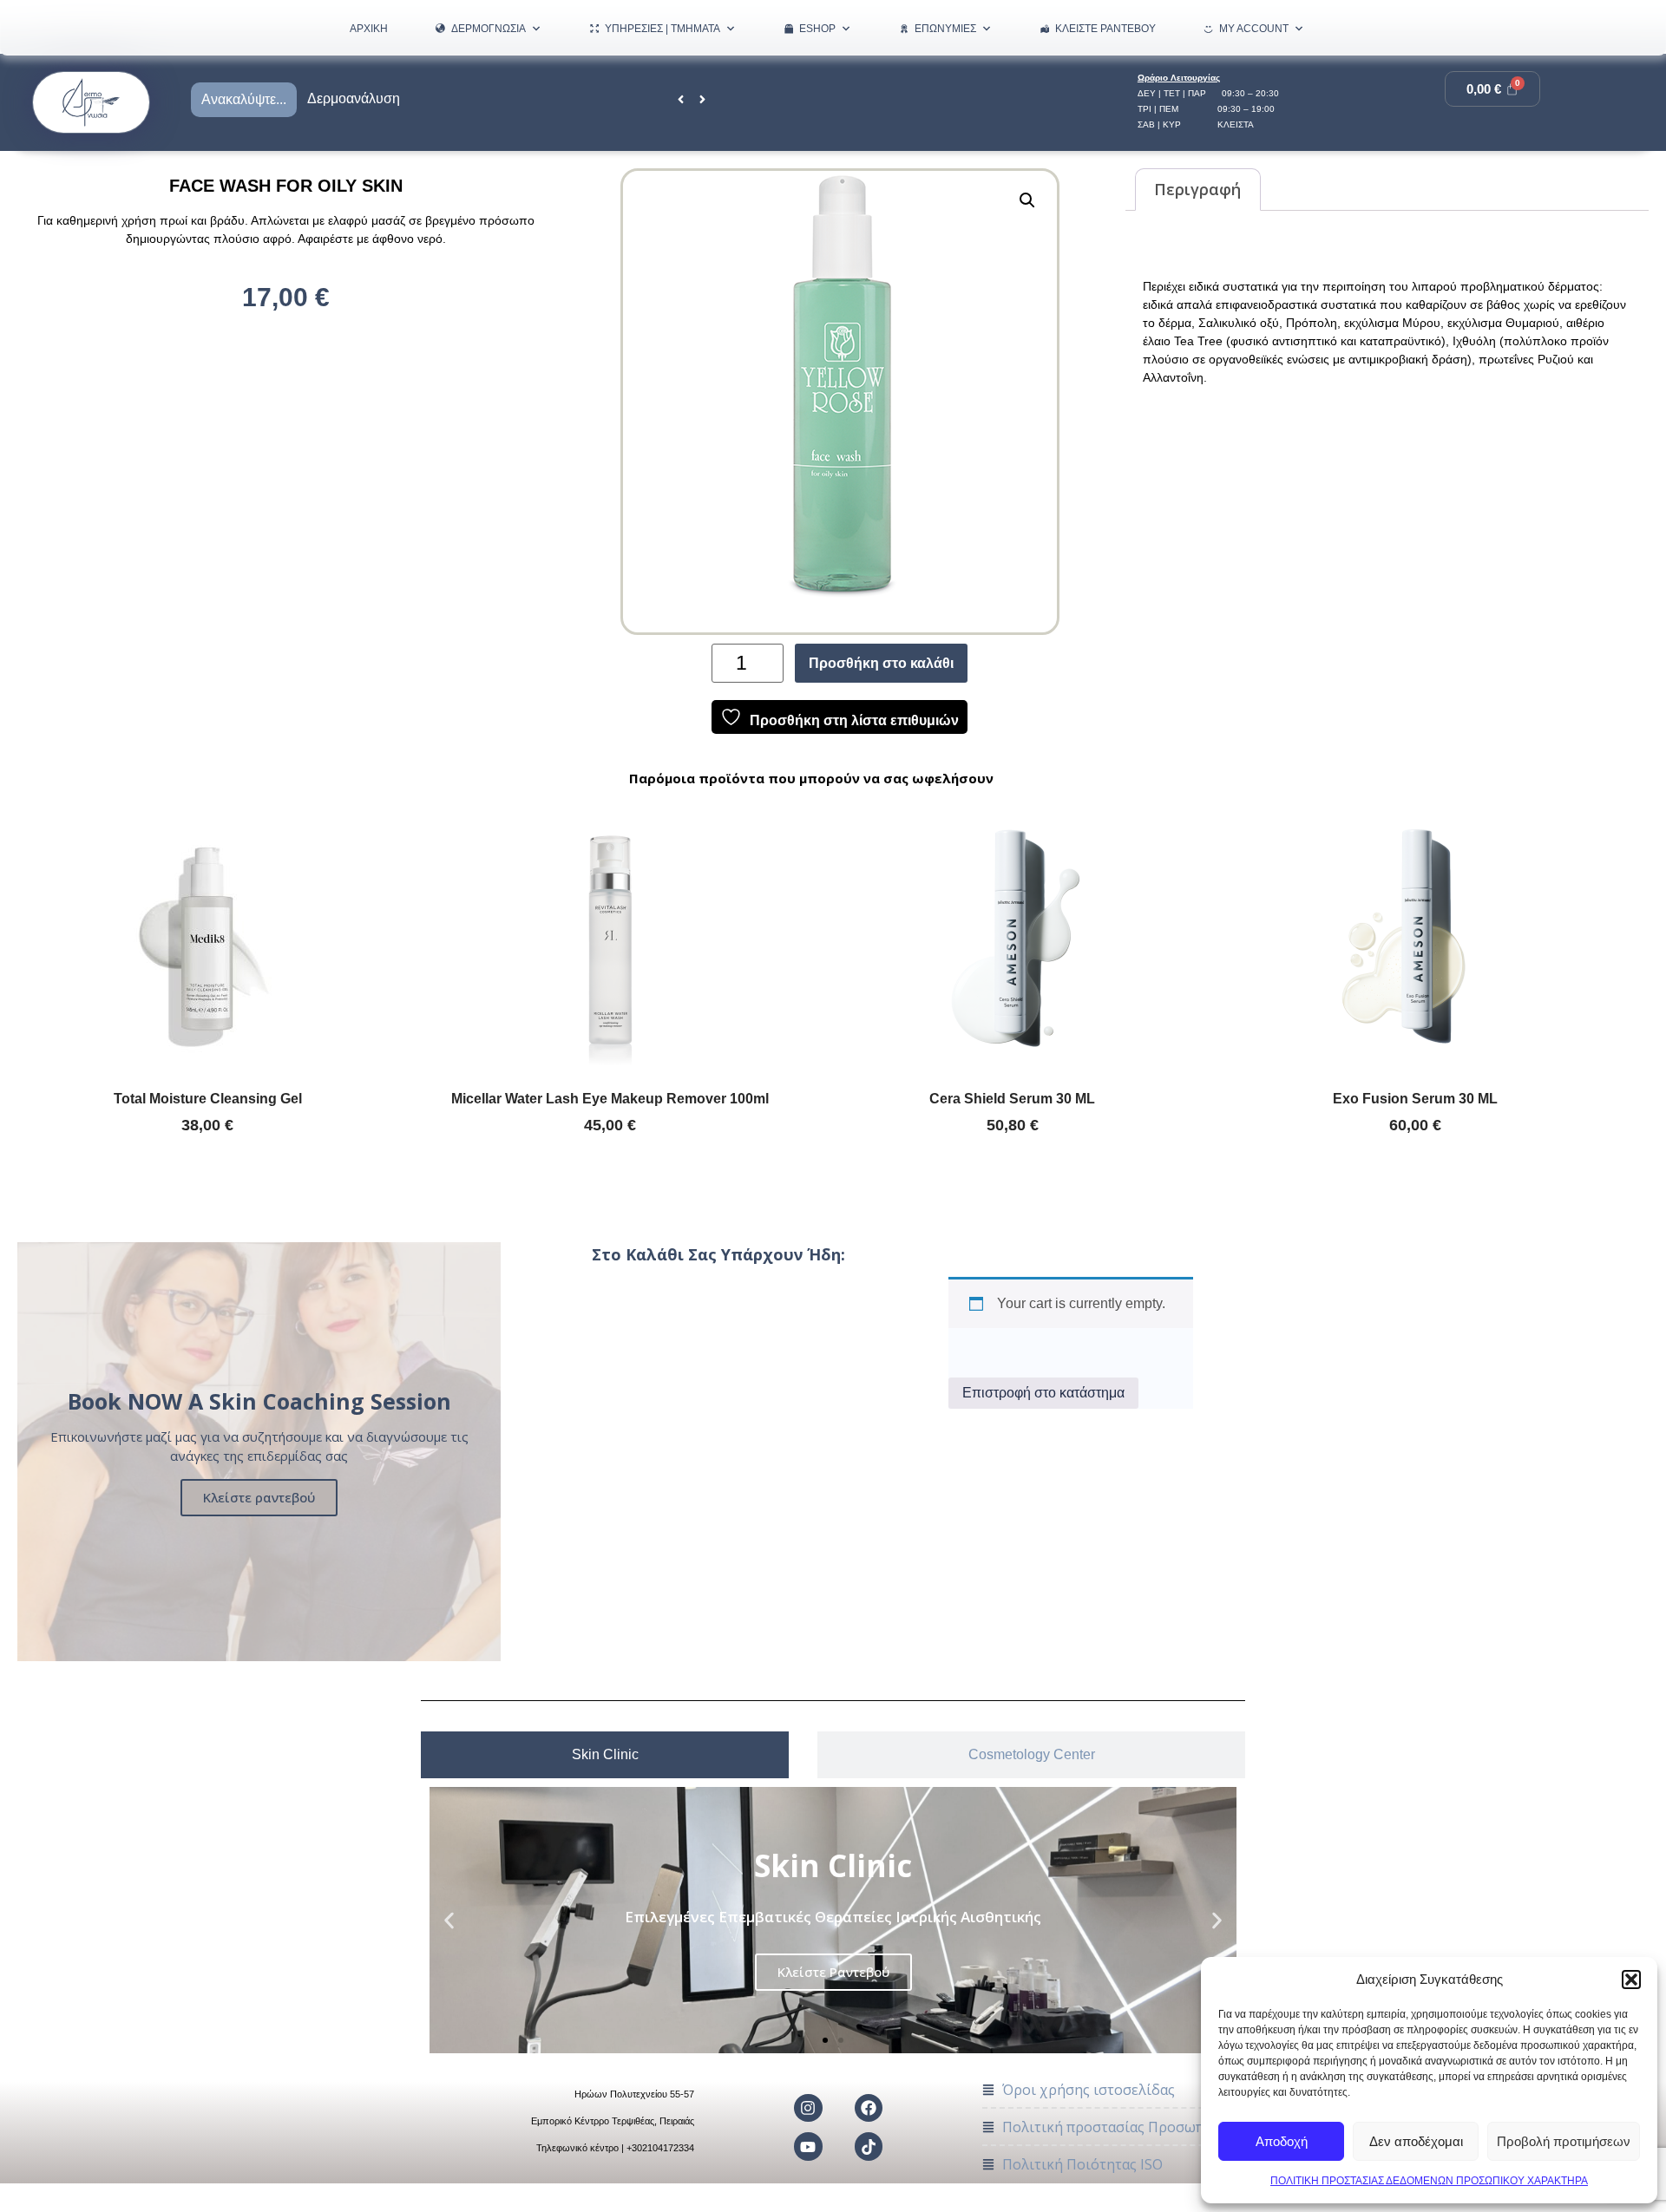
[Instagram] (808, 2108)
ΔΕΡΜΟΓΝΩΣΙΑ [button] (489, 29)
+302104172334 (660, 2148)
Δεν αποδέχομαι (1416, 2141)
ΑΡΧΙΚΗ (369, 29)
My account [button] (1254, 29)
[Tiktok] (869, 2146)
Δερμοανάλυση (354, 98)
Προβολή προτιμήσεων (1564, 2141)
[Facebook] (869, 2108)
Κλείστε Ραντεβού (1105, 29)
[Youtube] (808, 2146)
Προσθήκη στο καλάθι (881, 663)
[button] (1631, 1980)
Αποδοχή (1282, 2141)
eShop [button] (817, 29)
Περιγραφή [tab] (1197, 189)
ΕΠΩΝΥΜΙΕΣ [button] (945, 29)
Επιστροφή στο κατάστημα (1043, 1393)
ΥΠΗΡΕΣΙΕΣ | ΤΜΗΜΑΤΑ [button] (662, 29)
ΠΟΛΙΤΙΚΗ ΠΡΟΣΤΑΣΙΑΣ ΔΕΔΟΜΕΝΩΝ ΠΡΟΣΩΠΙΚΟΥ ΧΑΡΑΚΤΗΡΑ (1429, 2181)
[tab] (605, 1755)
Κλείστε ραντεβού (259, 1497)
